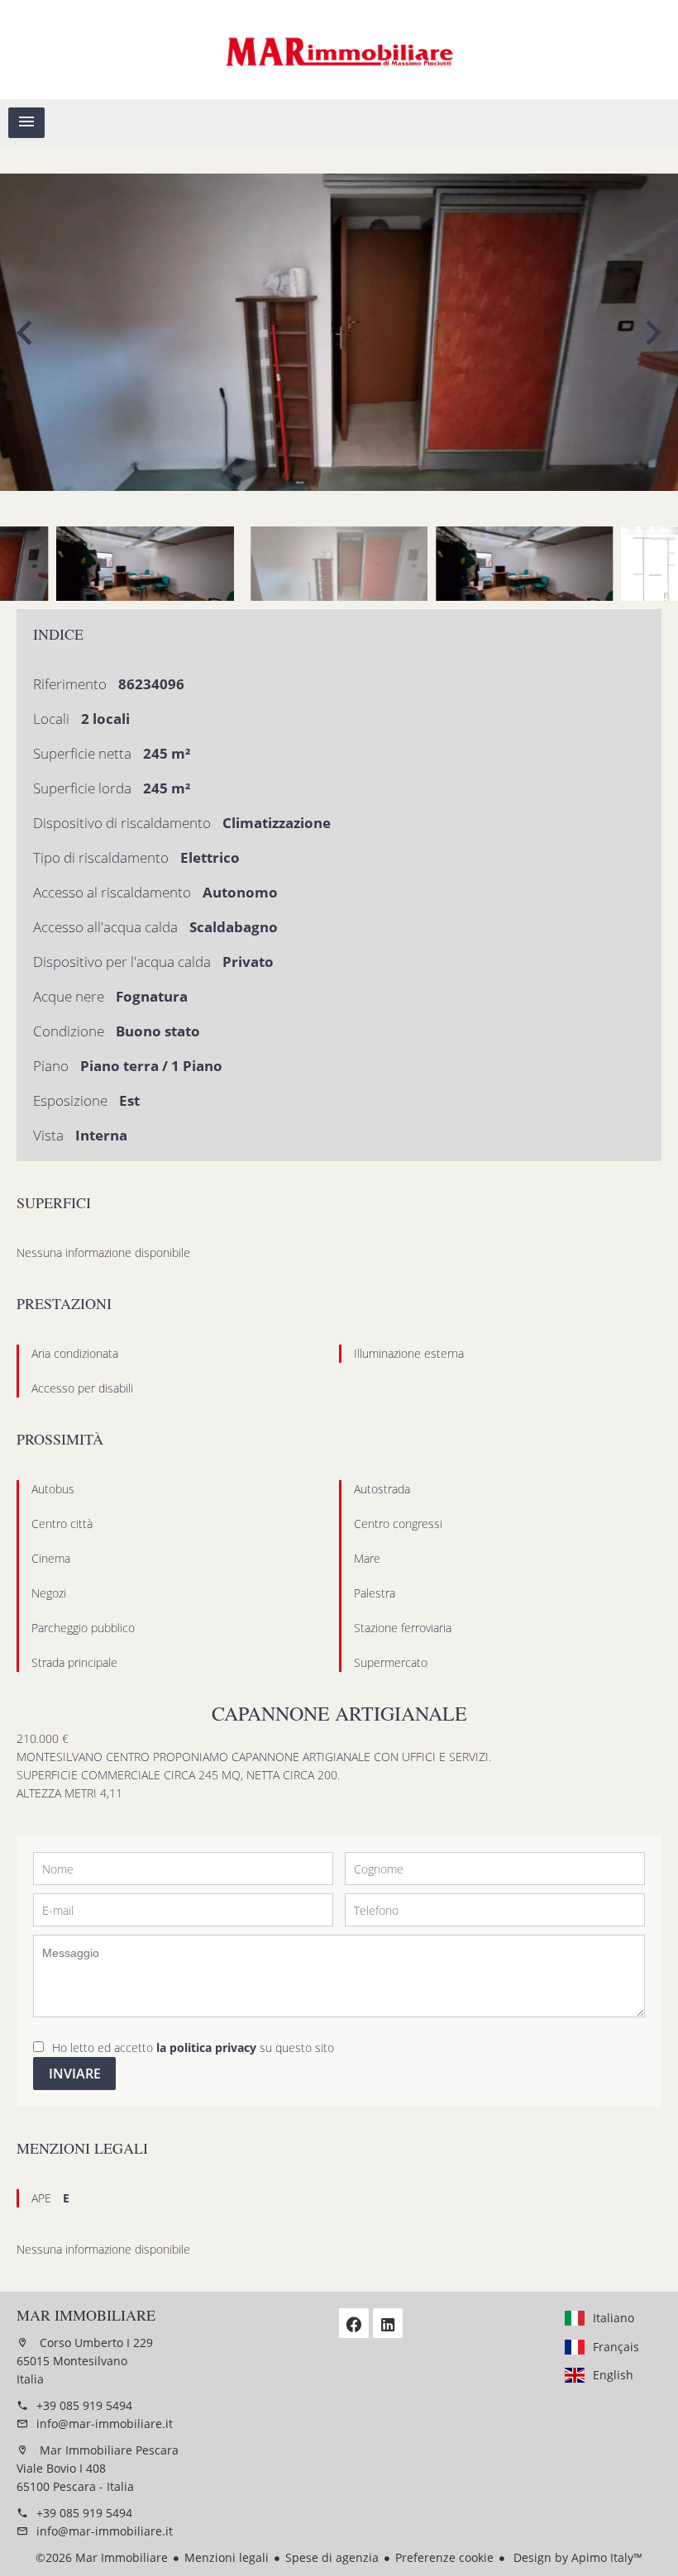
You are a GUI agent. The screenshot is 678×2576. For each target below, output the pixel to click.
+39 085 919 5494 (84, 2405)
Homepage (339, 50)
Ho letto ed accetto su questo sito (193, 2047)
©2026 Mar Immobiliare (102, 2557)
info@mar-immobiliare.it (105, 2424)
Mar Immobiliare (86, 2315)
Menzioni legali (227, 2557)
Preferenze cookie (444, 2557)
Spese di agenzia (332, 2557)
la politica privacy (206, 2047)
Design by (576, 2557)
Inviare (75, 2074)
